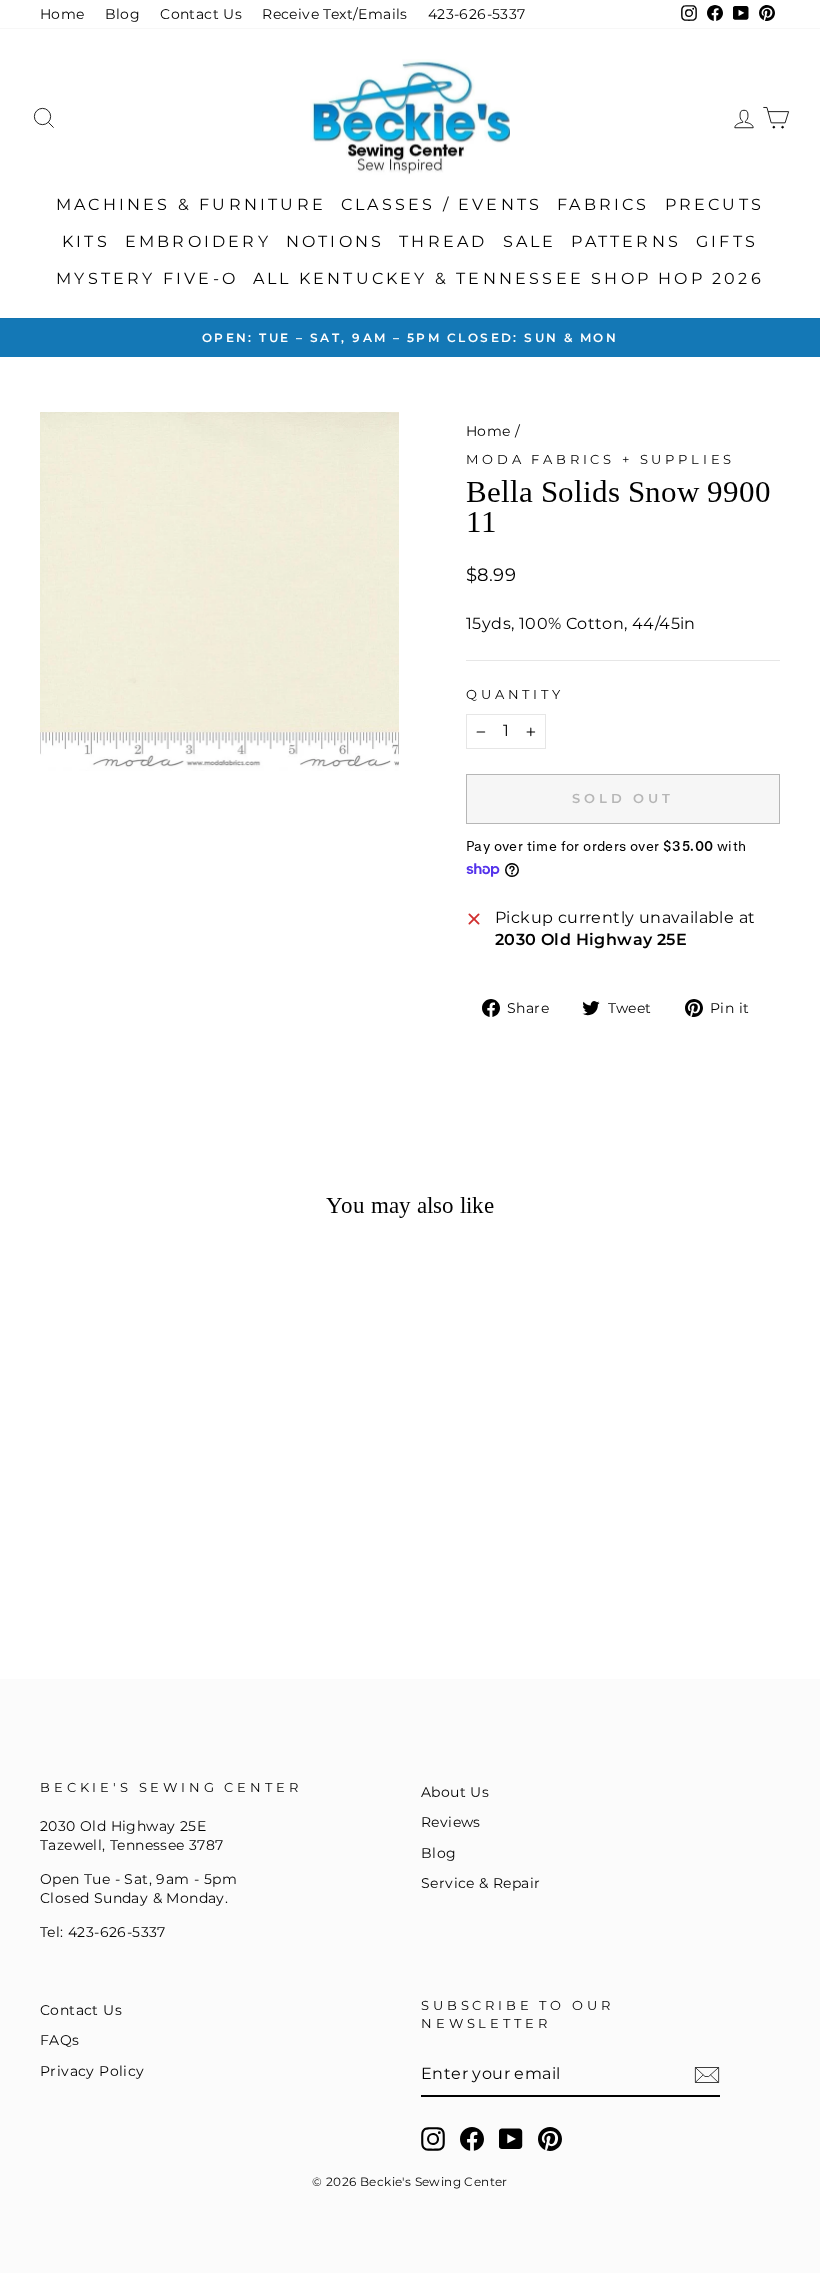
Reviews (451, 1822)
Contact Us (201, 14)
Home (62, 14)
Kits (86, 241)
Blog (123, 14)
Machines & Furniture (191, 204)
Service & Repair (480, 1883)
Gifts (727, 241)
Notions (335, 241)
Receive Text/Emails (335, 14)
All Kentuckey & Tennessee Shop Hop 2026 (508, 278)
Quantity (515, 694)
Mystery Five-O (147, 278)
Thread (443, 241)
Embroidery (198, 241)
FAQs (60, 2040)
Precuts (714, 204)
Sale (530, 241)
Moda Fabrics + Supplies (600, 459)
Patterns (626, 241)
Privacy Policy (92, 2071)
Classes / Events (441, 204)
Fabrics (603, 204)
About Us (455, 1792)
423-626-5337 (477, 14)
